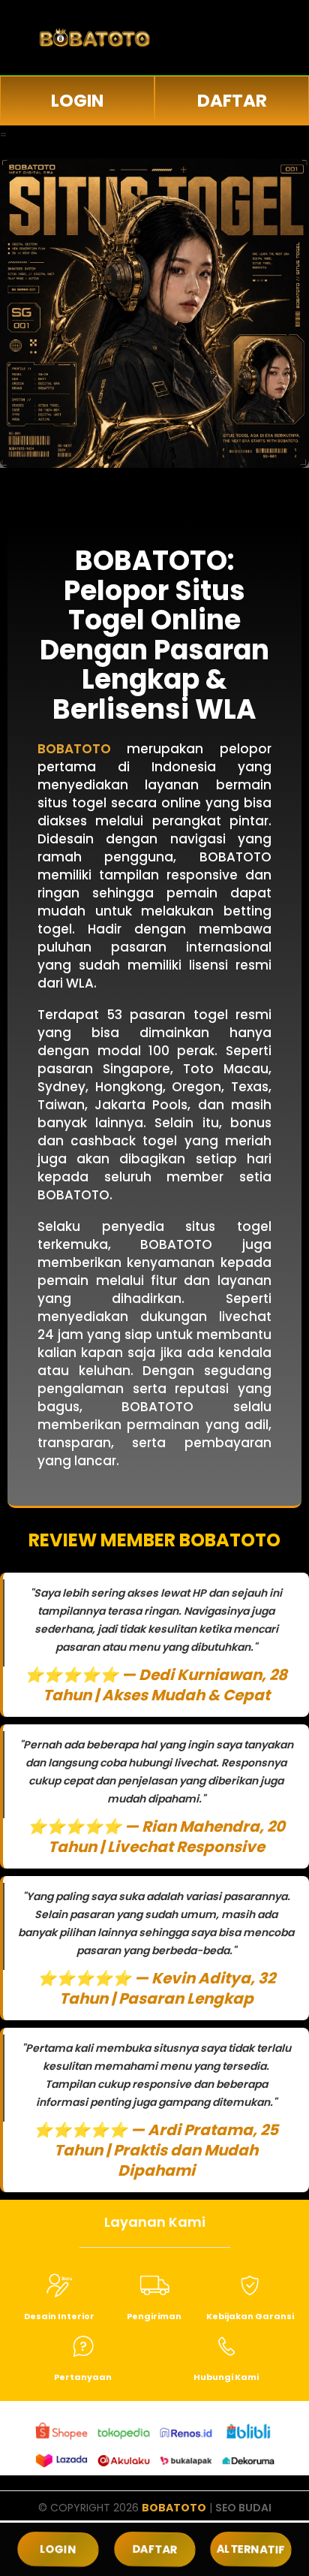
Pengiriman (154, 2316)
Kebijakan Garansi (250, 2316)
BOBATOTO (174, 2508)
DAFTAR (232, 101)
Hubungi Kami (226, 2377)
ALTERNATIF (251, 2549)
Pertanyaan (83, 2377)
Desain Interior (59, 2316)
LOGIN (77, 101)
